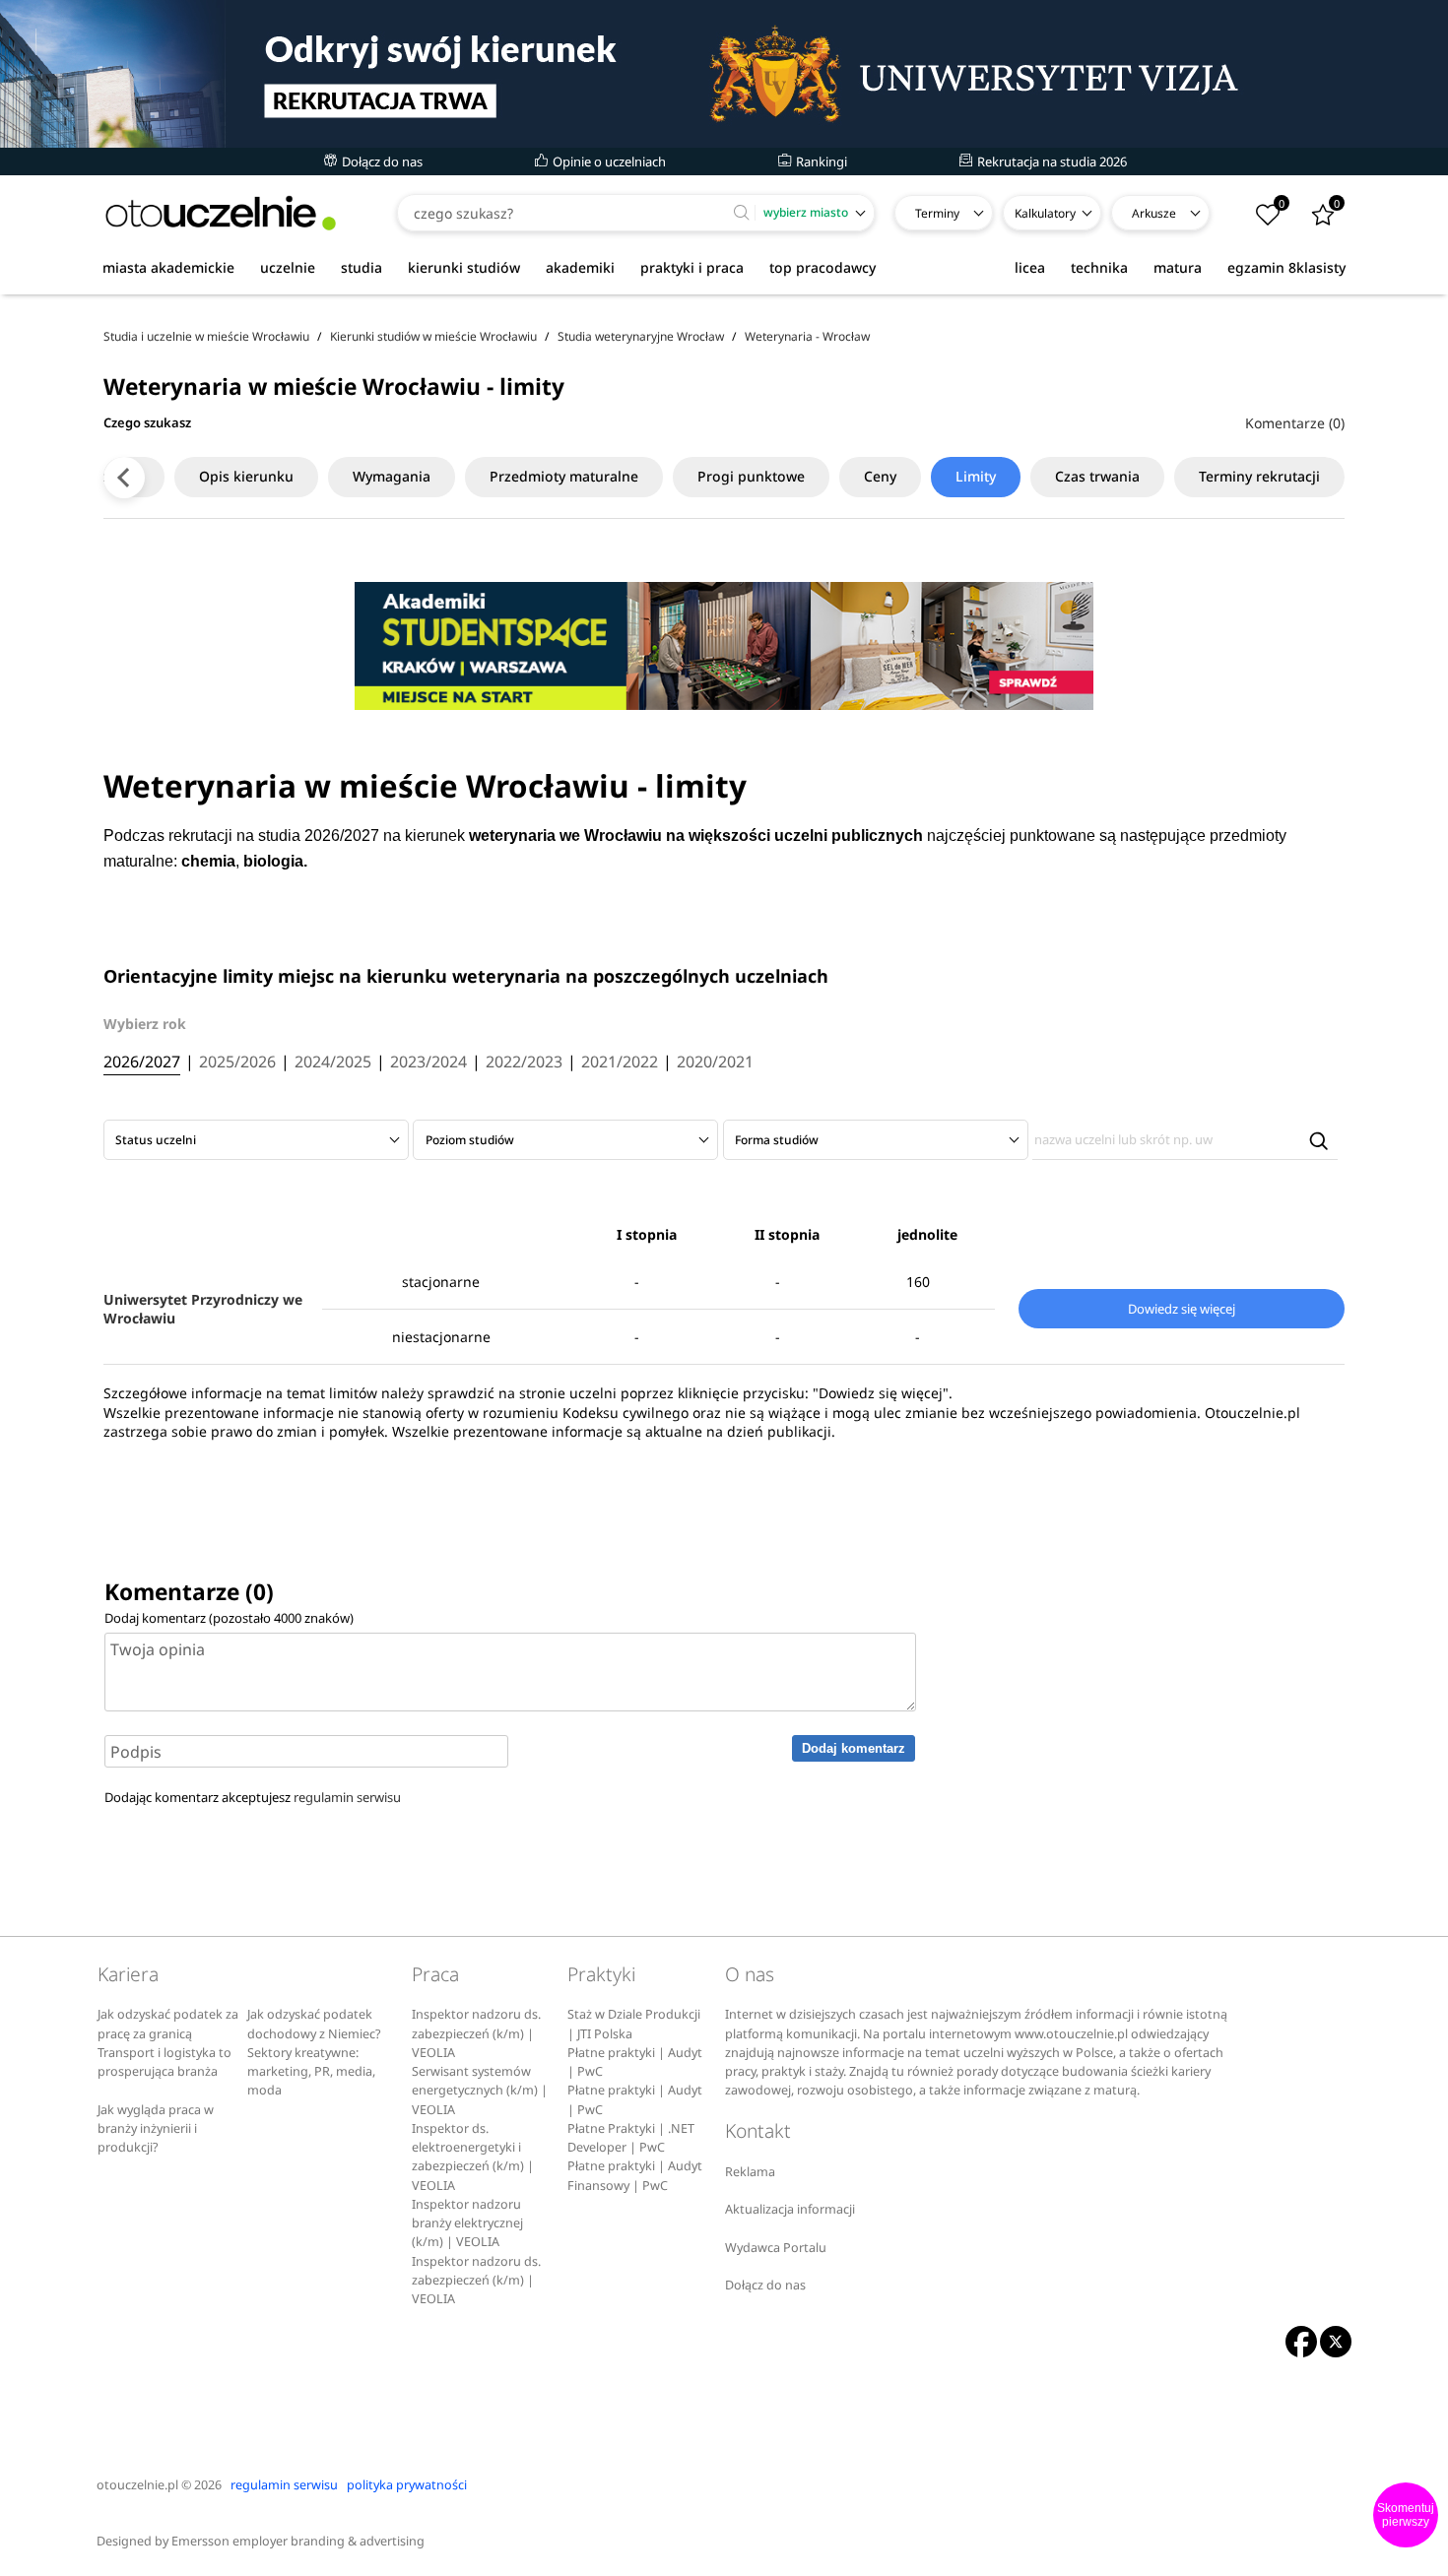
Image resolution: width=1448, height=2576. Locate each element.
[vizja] (724, 74)
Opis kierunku (246, 476)
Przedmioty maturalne (564, 476)
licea (1030, 267)
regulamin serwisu (347, 1797)
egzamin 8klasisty (1286, 267)
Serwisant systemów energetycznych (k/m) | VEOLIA (480, 2091)
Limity (976, 476)
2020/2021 (715, 1063)
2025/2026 (237, 1063)
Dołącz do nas (381, 161)
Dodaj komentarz (854, 1748)
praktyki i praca (692, 267)
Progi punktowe (751, 476)
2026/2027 (142, 1063)
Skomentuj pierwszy (1406, 2515)
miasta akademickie (168, 267)
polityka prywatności (407, 2485)
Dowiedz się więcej (1182, 1309)
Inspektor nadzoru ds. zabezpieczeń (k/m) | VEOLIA (476, 2033)
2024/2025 (333, 1063)
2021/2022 (620, 1063)
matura (1178, 267)
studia (362, 267)
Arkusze (1154, 213)
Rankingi (820, 161)
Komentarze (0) (1295, 423)
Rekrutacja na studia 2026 (1051, 161)
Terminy (937, 213)
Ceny (880, 476)
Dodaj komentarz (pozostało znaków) (229, 1618)
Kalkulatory (1045, 213)
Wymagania (392, 476)
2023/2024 (428, 1063)
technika (1099, 267)
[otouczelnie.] (221, 213)
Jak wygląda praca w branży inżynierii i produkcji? (156, 2129)
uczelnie (288, 267)
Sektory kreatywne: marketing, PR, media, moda (311, 2072)
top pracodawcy (823, 267)
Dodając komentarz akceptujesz (253, 1797)
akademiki (580, 267)
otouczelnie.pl (137, 2485)
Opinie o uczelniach (608, 161)
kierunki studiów (464, 267)
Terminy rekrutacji (1259, 476)
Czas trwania (1097, 476)
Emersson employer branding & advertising (298, 2541)
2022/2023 (524, 1063)
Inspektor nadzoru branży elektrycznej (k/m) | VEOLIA (467, 2223)
